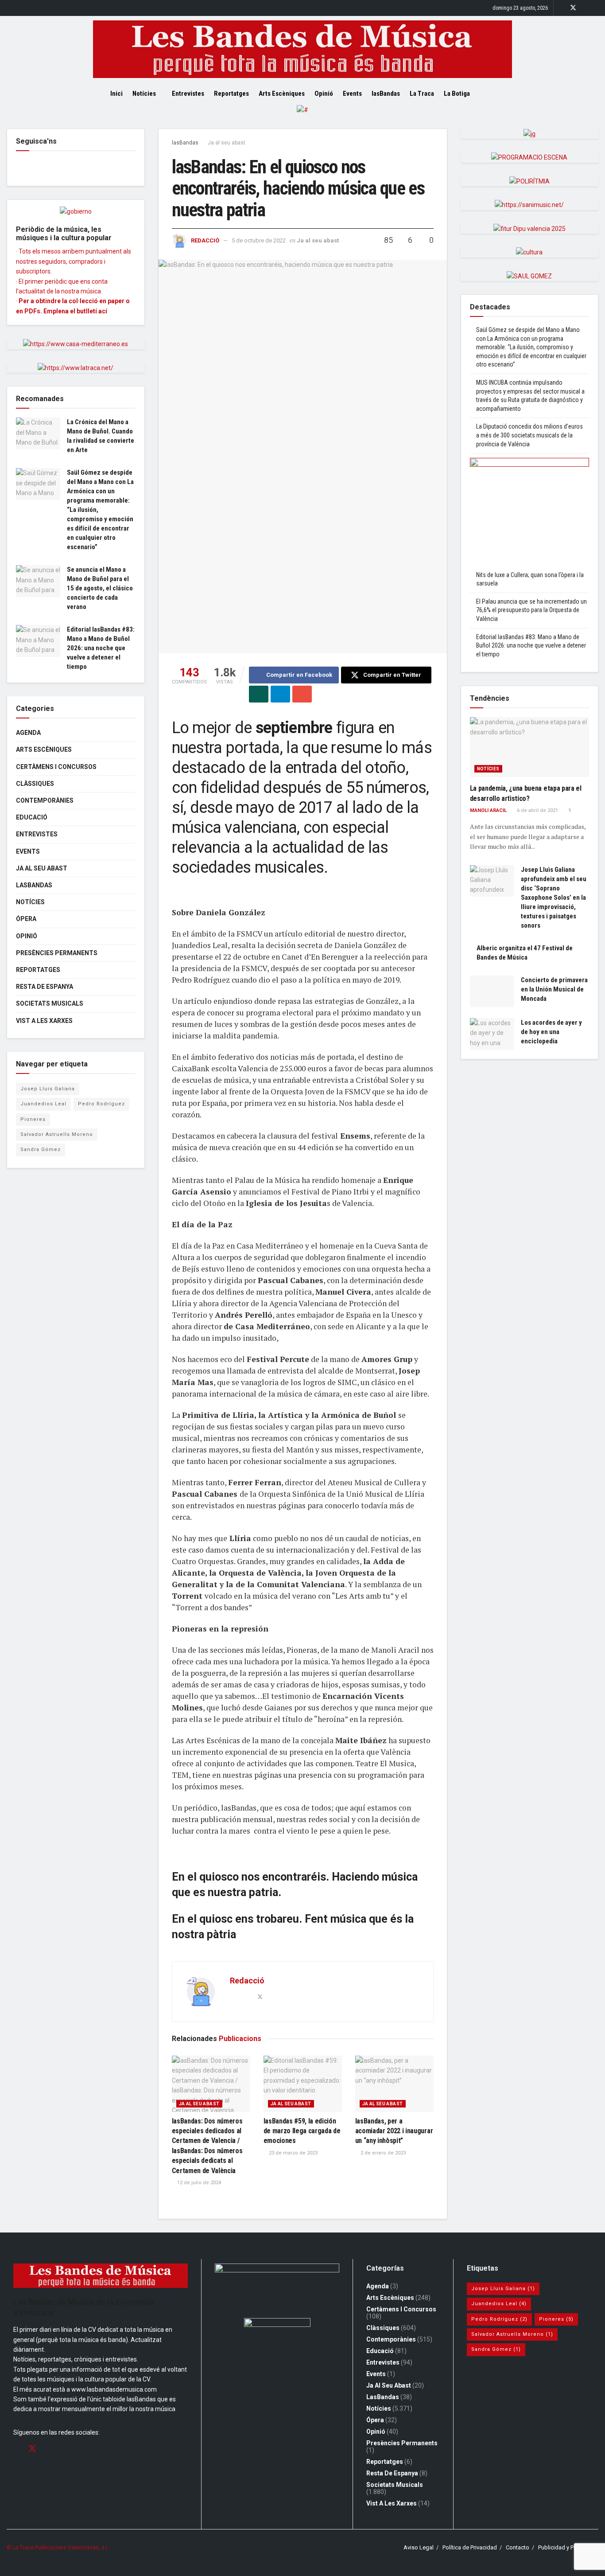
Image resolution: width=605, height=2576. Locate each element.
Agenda (28, 733)
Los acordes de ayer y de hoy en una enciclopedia (551, 1032)
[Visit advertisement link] (302, 117)
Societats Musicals (50, 1003)
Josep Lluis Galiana (48, 1089)
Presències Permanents (57, 953)
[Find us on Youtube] (596, 8)
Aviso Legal (419, 2547)
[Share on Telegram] (280, 694)
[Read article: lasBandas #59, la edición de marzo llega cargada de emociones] (303, 2084)
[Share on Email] (302, 694)
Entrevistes (188, 94)
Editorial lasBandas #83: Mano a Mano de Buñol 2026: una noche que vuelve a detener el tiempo (101, 648)
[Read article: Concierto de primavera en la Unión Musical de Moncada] (492, 991)
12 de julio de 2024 (198, 2183)
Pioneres (33, 1119)
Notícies (144, 94)
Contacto (518, 2547)
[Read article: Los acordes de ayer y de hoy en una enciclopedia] (492, 1034)
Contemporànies (45, 800)
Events (352, 94)
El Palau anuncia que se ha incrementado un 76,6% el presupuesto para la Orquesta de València (531, 610)
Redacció (205, 240)
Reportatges (231, 94)
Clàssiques (35, 784)
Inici (116, 94)
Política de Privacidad (470, 2547)
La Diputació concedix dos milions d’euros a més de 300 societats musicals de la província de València (529, 435)
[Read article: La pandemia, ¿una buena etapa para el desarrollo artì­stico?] (530, 747)
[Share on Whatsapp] (259, 694)
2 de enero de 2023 (382, 2153)
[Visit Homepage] (302, 49)
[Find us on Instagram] (585, 8)
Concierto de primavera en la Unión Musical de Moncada (554, 989)
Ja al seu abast (227, 143)
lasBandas (386, 94)
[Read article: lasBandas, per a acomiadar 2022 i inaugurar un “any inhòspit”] (394, 2084)
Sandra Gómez (41, 1149)
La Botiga (457, 94)
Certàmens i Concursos (56, 767)
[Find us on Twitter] (573, 8)
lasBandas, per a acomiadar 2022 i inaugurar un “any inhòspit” (394, 2131)
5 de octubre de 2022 (259, 240)
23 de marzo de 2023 (293, 2153)
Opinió (324, 94)
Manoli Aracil (488, 810)
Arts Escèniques (282, 94)
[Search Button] (492, 94)
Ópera (26, 919)
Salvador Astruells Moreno (57, 1134)
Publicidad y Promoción (568, 2547)
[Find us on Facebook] (561, 8)
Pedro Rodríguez (101, 1104)
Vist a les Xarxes (44, 1021)
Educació (32, 817)
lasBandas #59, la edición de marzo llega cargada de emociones (302, 2131)
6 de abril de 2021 (537, 810)
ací (103, 311)
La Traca (422, 94)
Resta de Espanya (45, 987)
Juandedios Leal (43, 1104)
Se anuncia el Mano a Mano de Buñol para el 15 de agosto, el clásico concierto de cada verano (100, 588)
